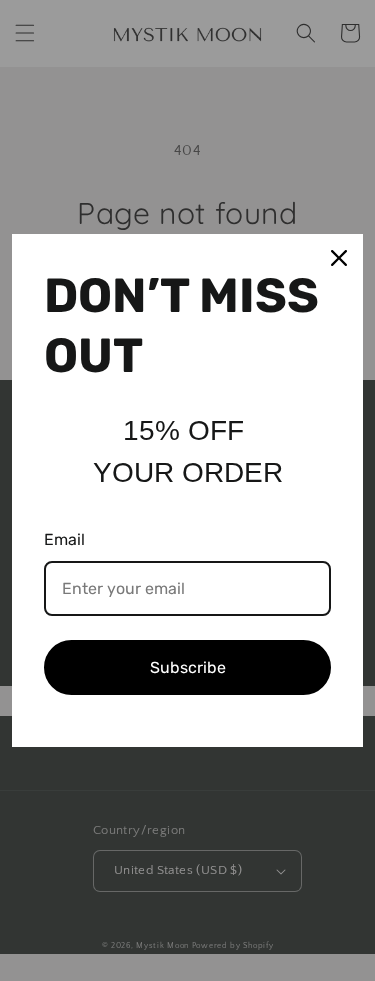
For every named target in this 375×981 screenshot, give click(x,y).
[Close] (339, 258)
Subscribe (188, 667)
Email (64, 539)
